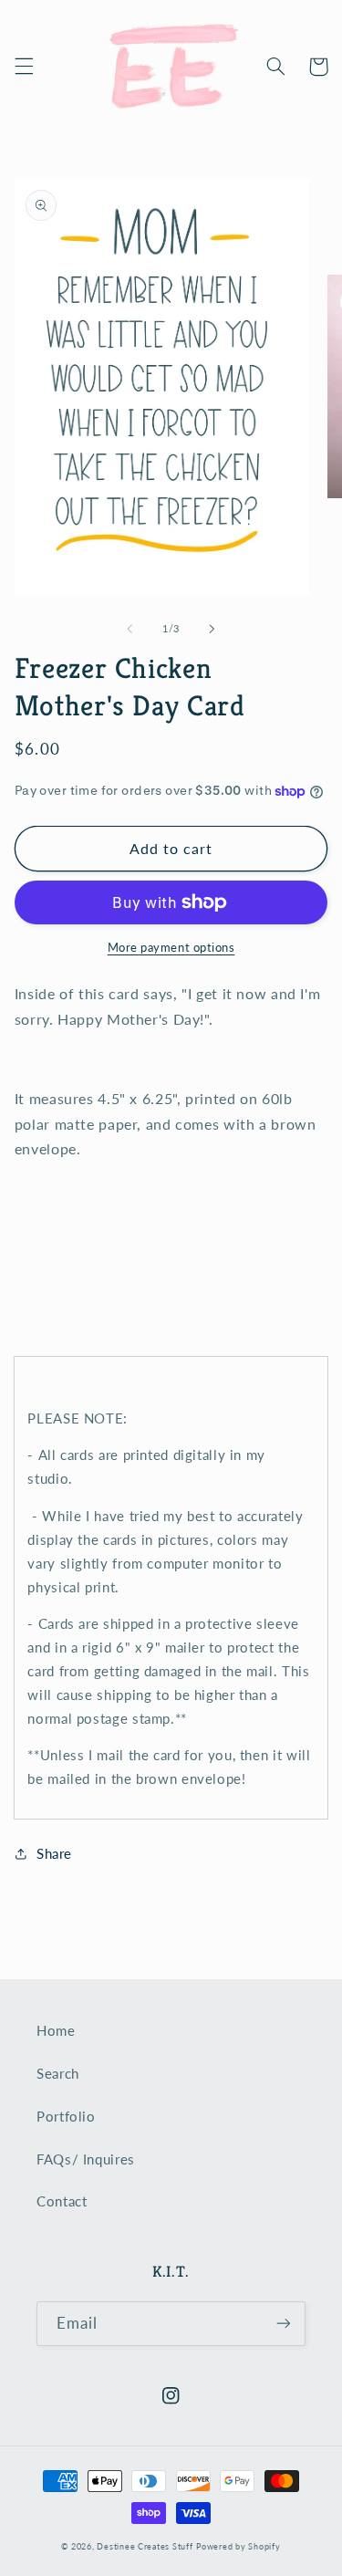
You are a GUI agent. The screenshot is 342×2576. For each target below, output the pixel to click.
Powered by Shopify (238, 2546)
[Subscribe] (284, 2324)
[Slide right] (212, 630)
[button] (24, 67)
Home (56, 2030)
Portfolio (66, 2116)
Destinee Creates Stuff (145, 2546)
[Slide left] (130, 630)
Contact (62, 2201)
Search (58, 2073)
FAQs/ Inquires (86, 2159)
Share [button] (54, 1853)
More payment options (171, 948)
